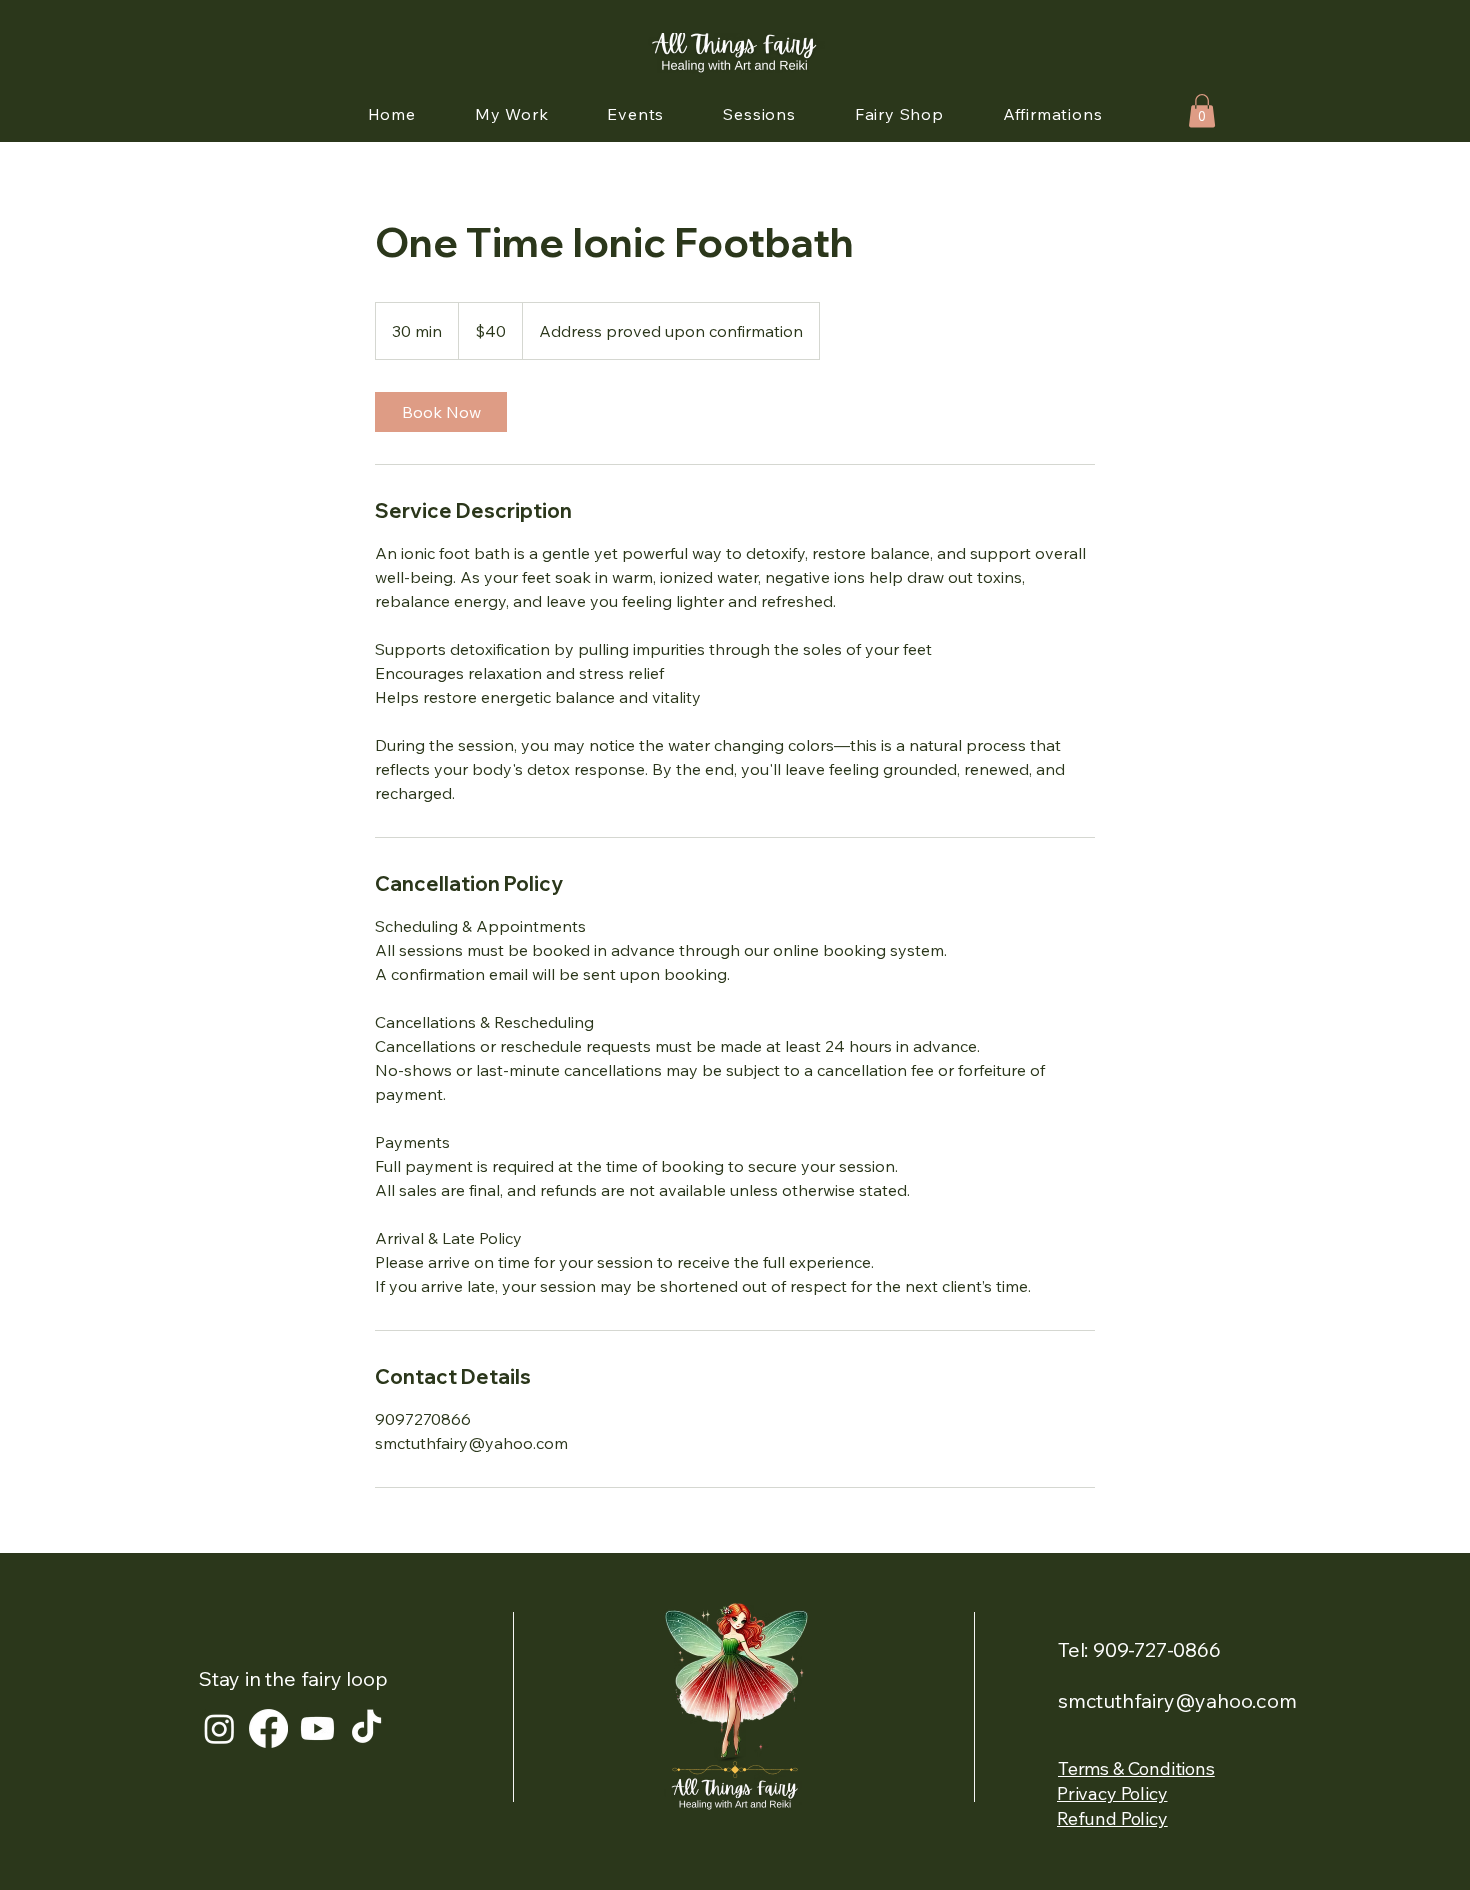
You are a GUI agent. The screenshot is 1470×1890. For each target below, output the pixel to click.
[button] (1202, 110)
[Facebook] (268, 1728)
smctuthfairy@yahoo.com (1177, 1700)
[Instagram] (219, 1728)
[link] (441, 412)
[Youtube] (317, 1728)
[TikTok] (366, 1728)
